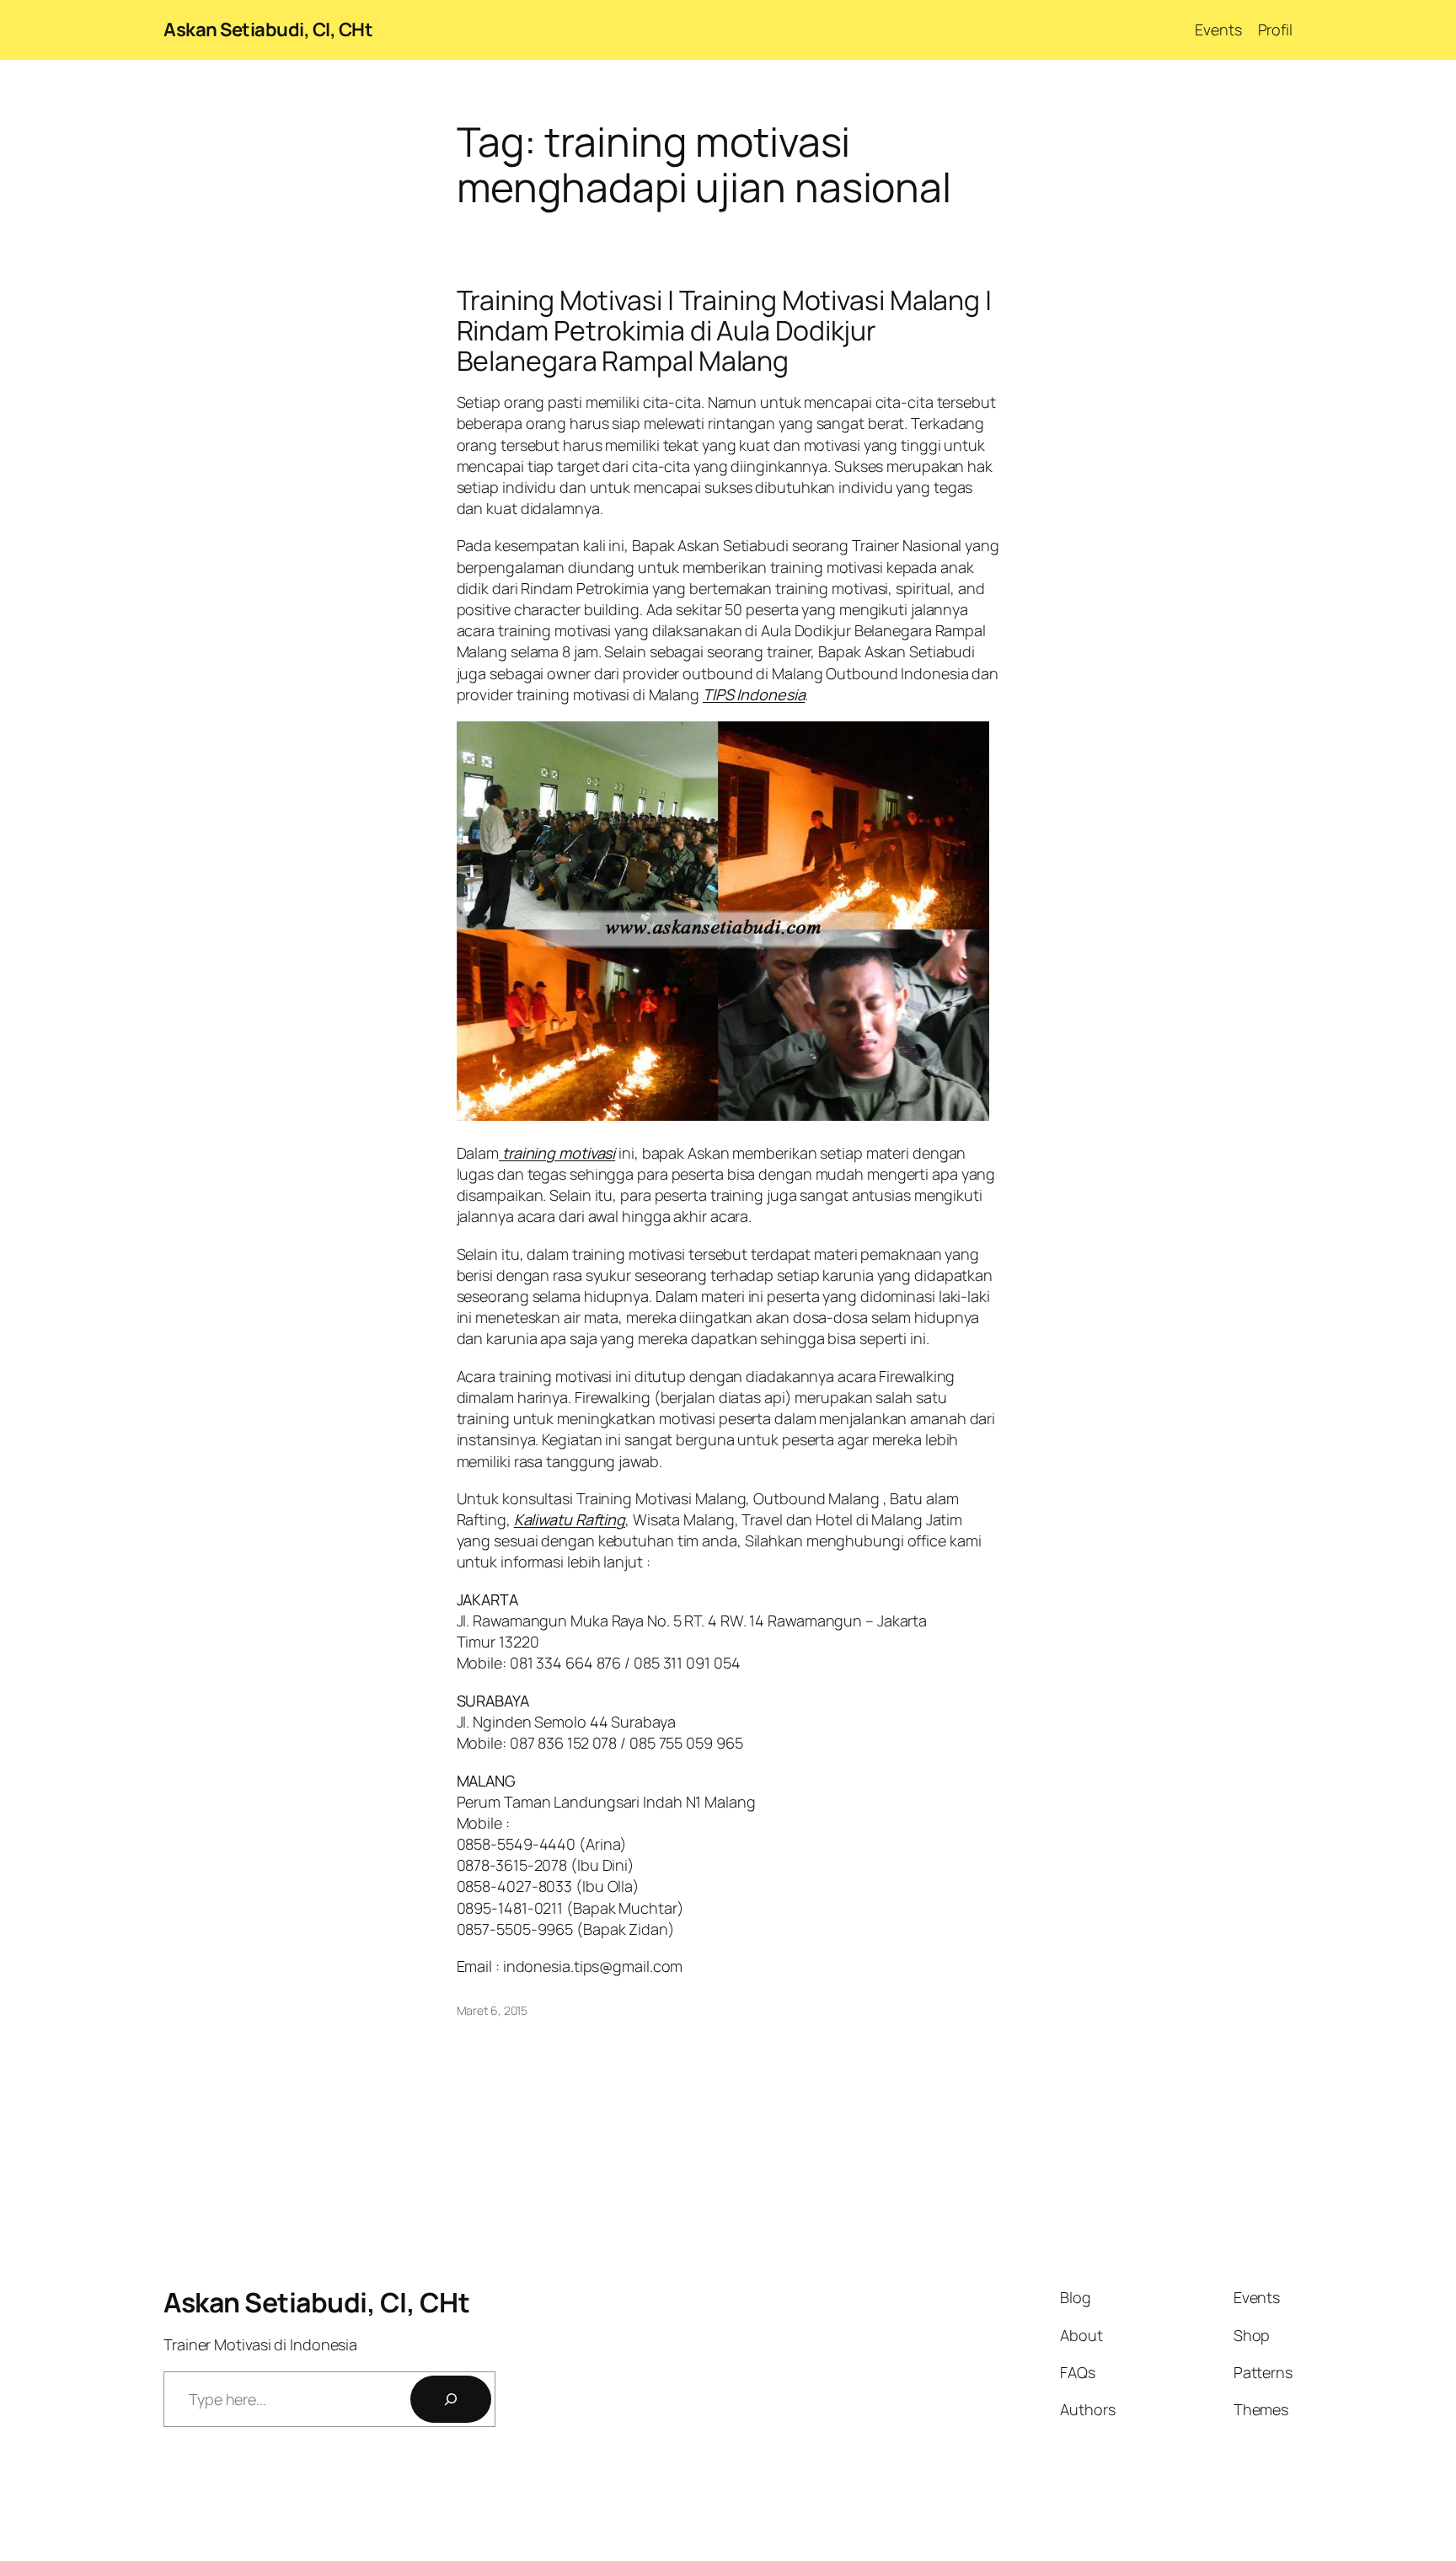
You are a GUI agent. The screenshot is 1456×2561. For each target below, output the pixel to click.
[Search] (451, 2399)
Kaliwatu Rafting (570, 1519)
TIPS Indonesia (754, 694)
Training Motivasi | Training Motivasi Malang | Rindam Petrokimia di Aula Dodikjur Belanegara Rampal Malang (724, 330)
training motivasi (557, 1153)
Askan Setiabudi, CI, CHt (268, 29)
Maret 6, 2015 (492, 2010)
